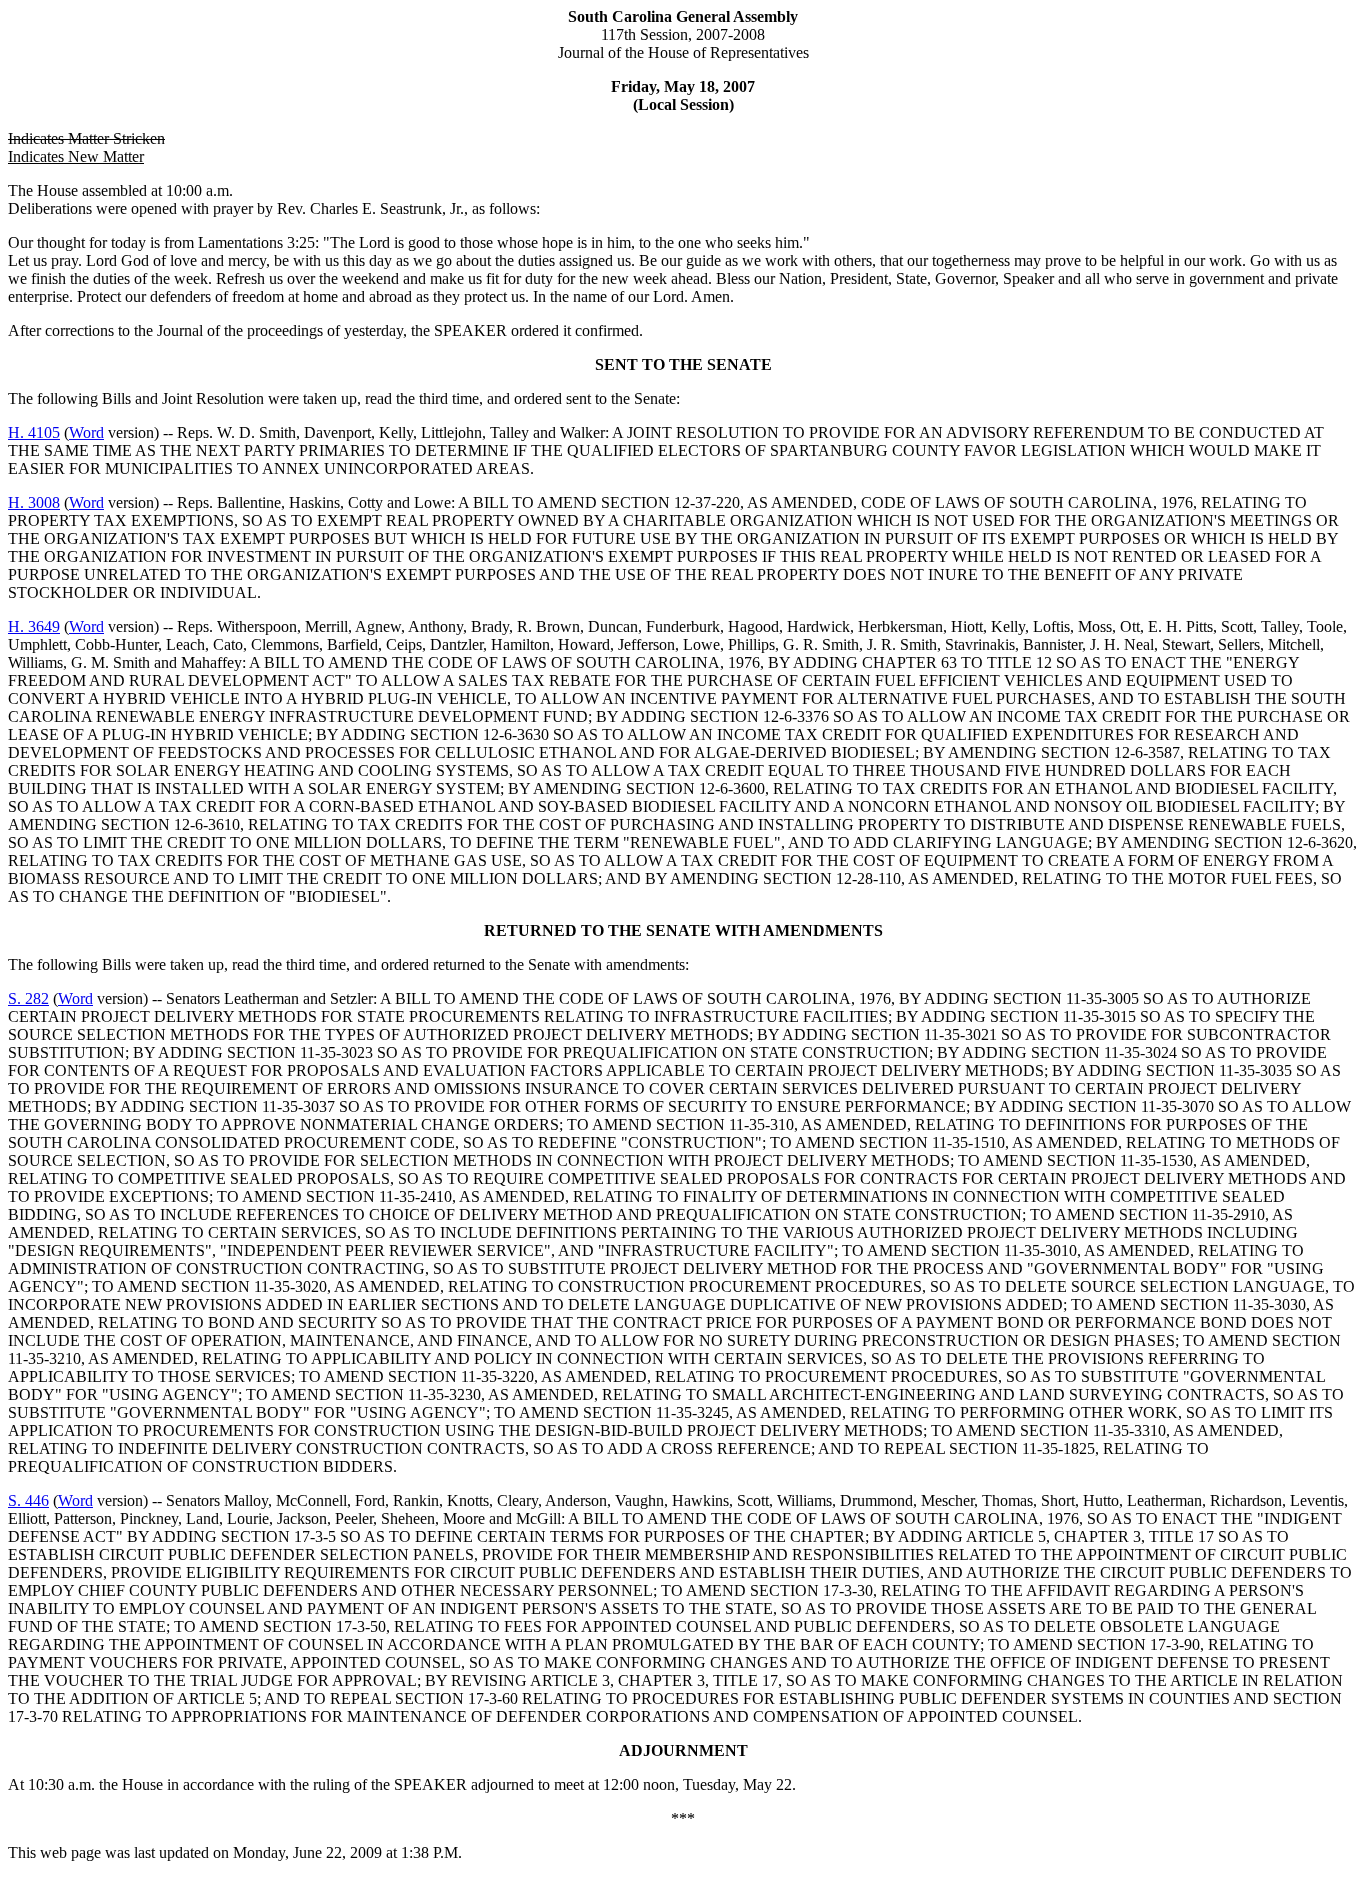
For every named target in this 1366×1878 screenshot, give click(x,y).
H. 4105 (34, 432)
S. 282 (28, 998)
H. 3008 (34, 502)
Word (86, 432)
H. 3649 (34, 626)
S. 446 (28, 1500)
